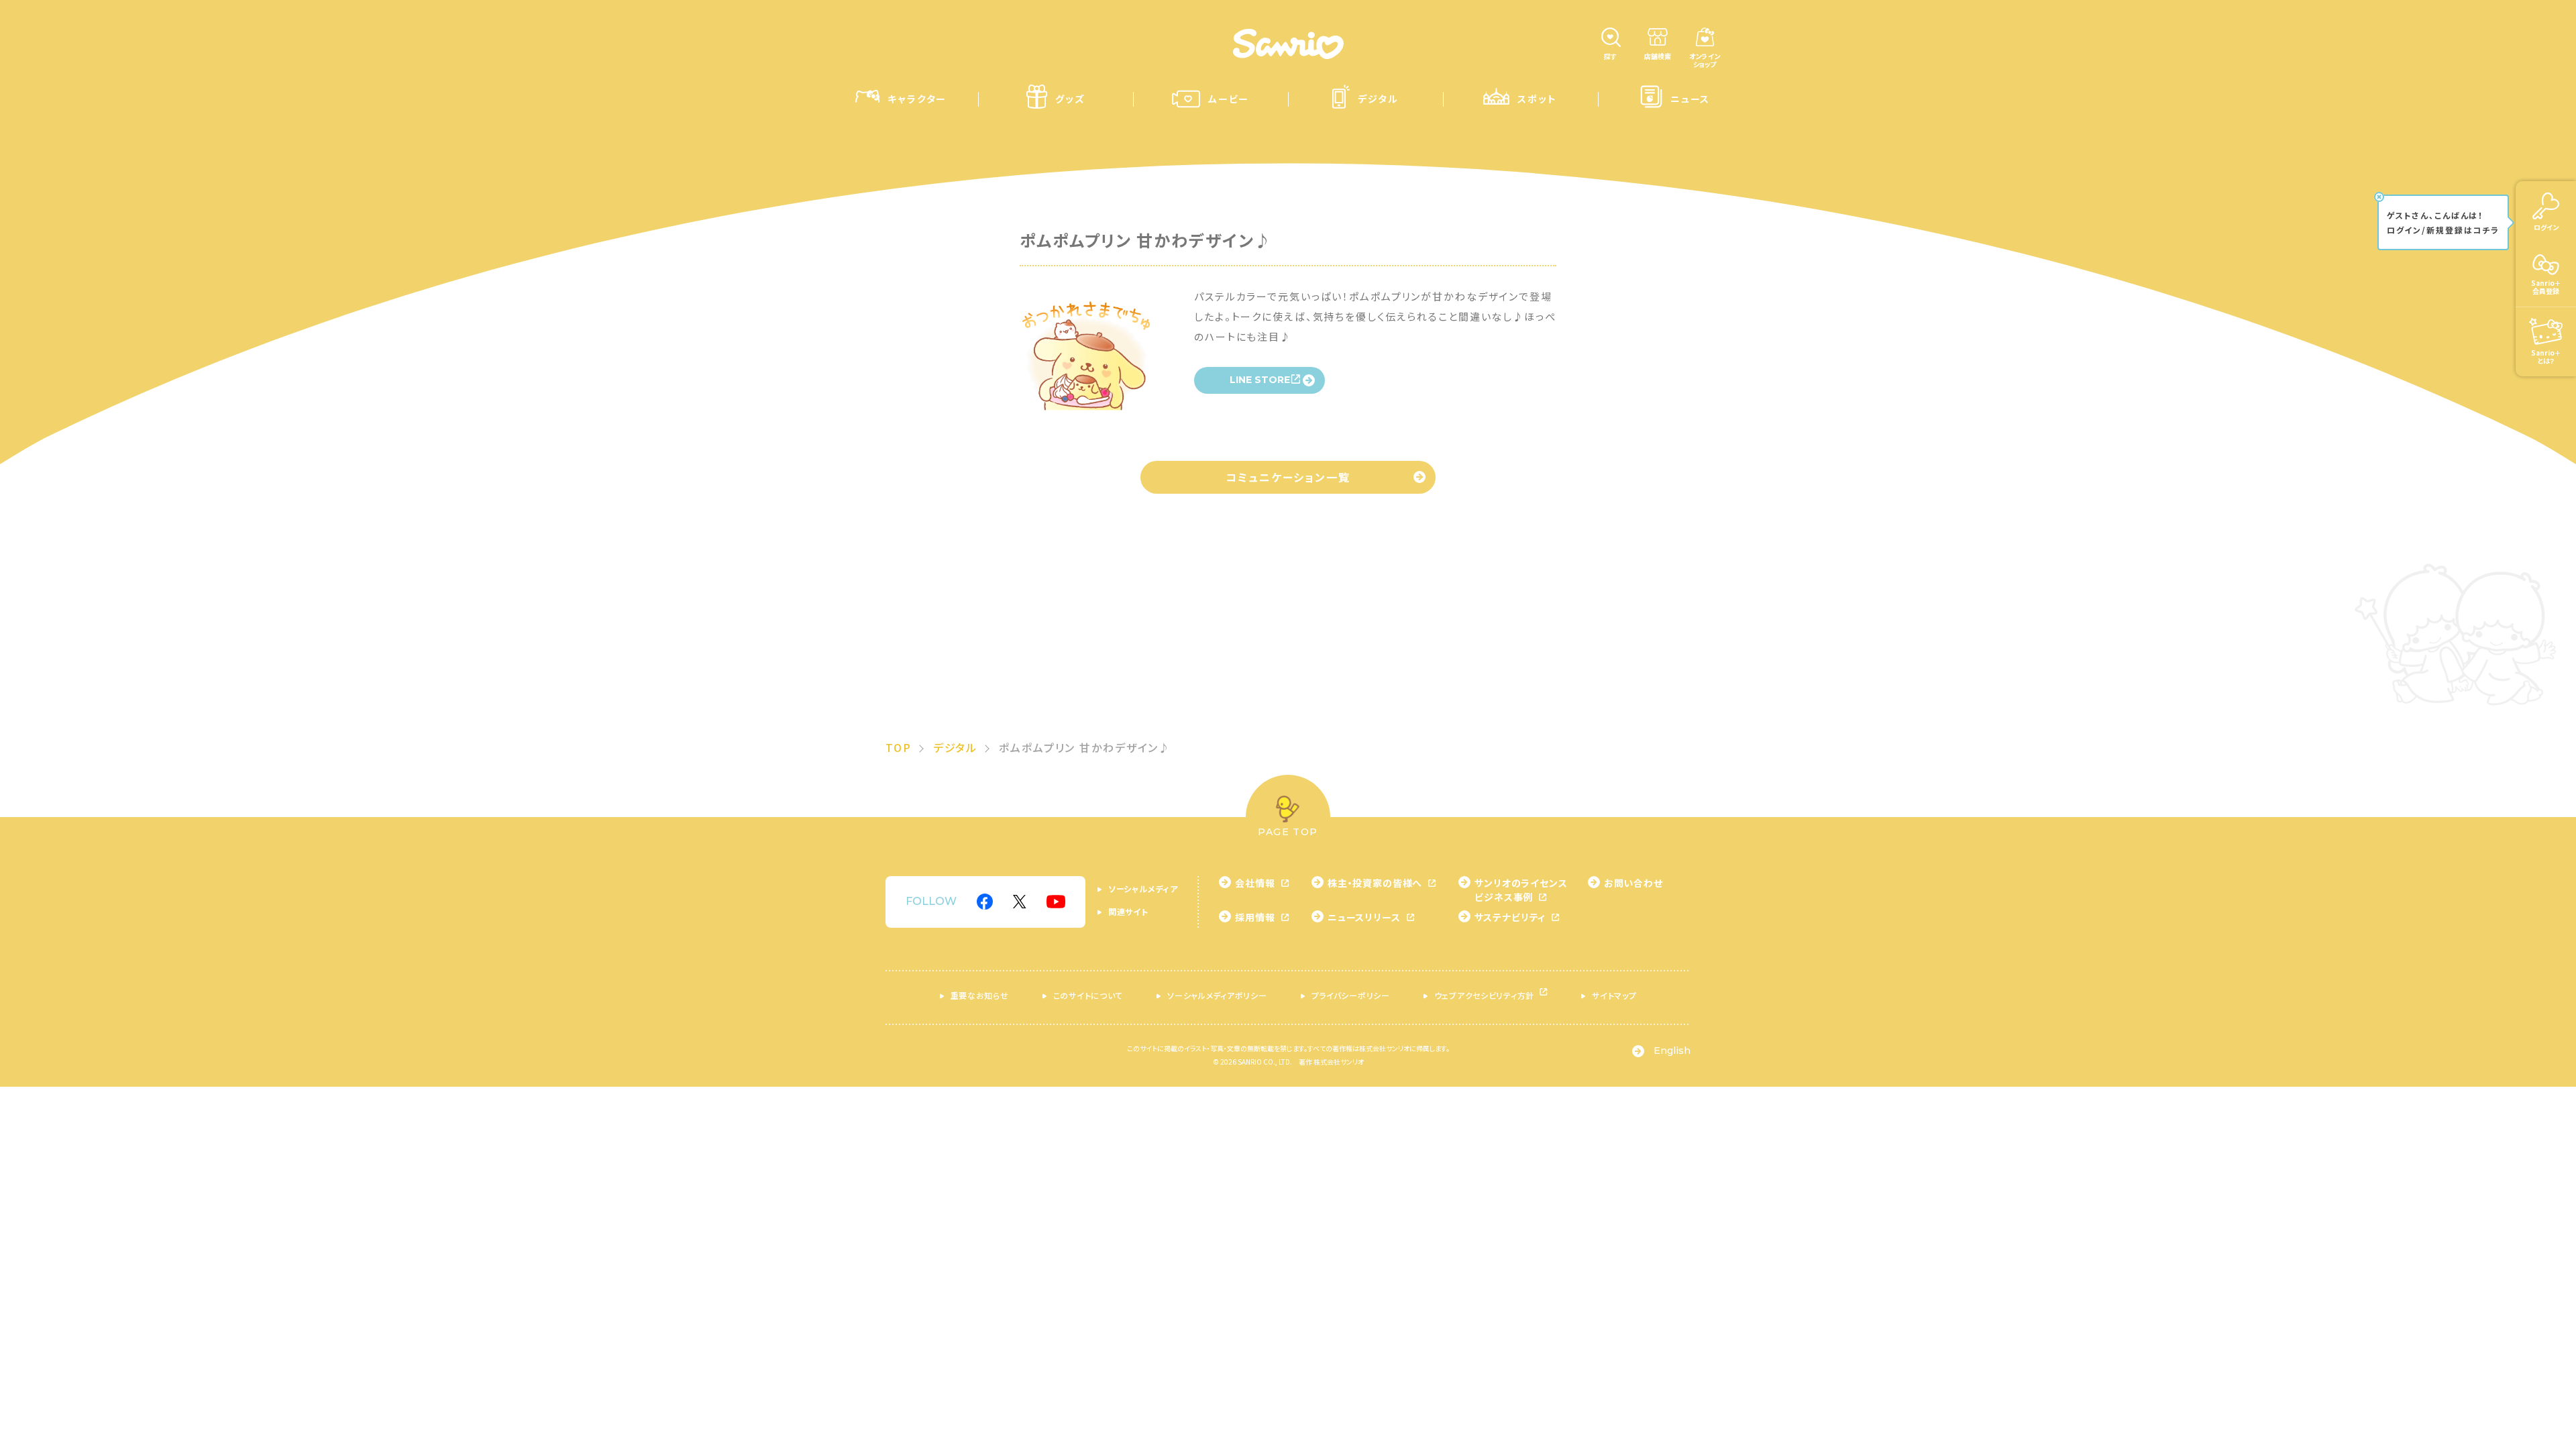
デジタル (956, 747)
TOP (899, 747)
